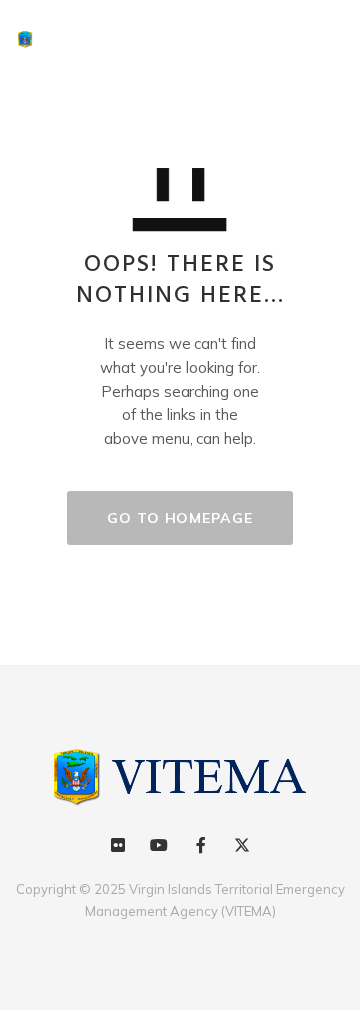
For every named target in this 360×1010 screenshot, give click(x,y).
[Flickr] (118, 845)
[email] (200, 845)
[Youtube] (159, 845)
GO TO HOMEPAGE (180, 518)
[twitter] (241, 845)
